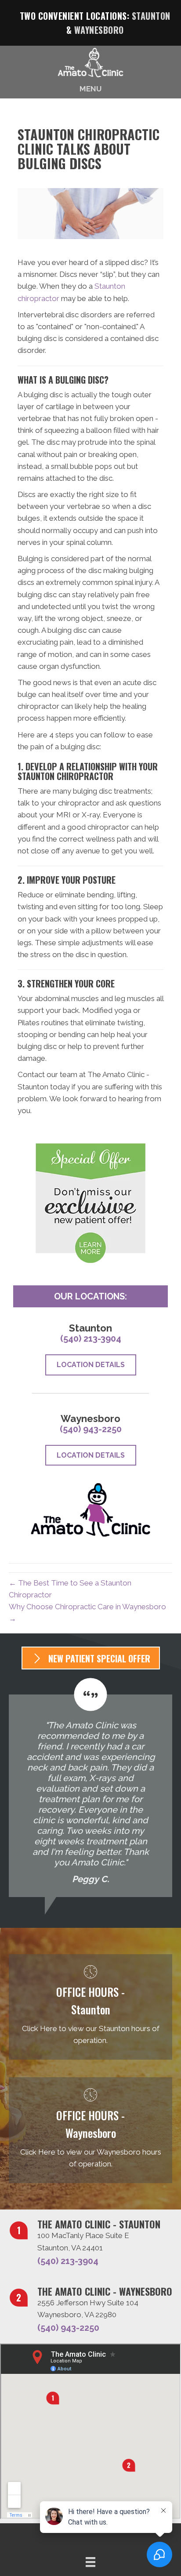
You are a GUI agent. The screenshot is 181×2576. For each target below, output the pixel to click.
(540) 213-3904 (91, 1339)
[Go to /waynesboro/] (90, 2130)
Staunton (151, 16)
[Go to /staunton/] (90, 2007)
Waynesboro (99, 30)
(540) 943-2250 (91, 1429)
